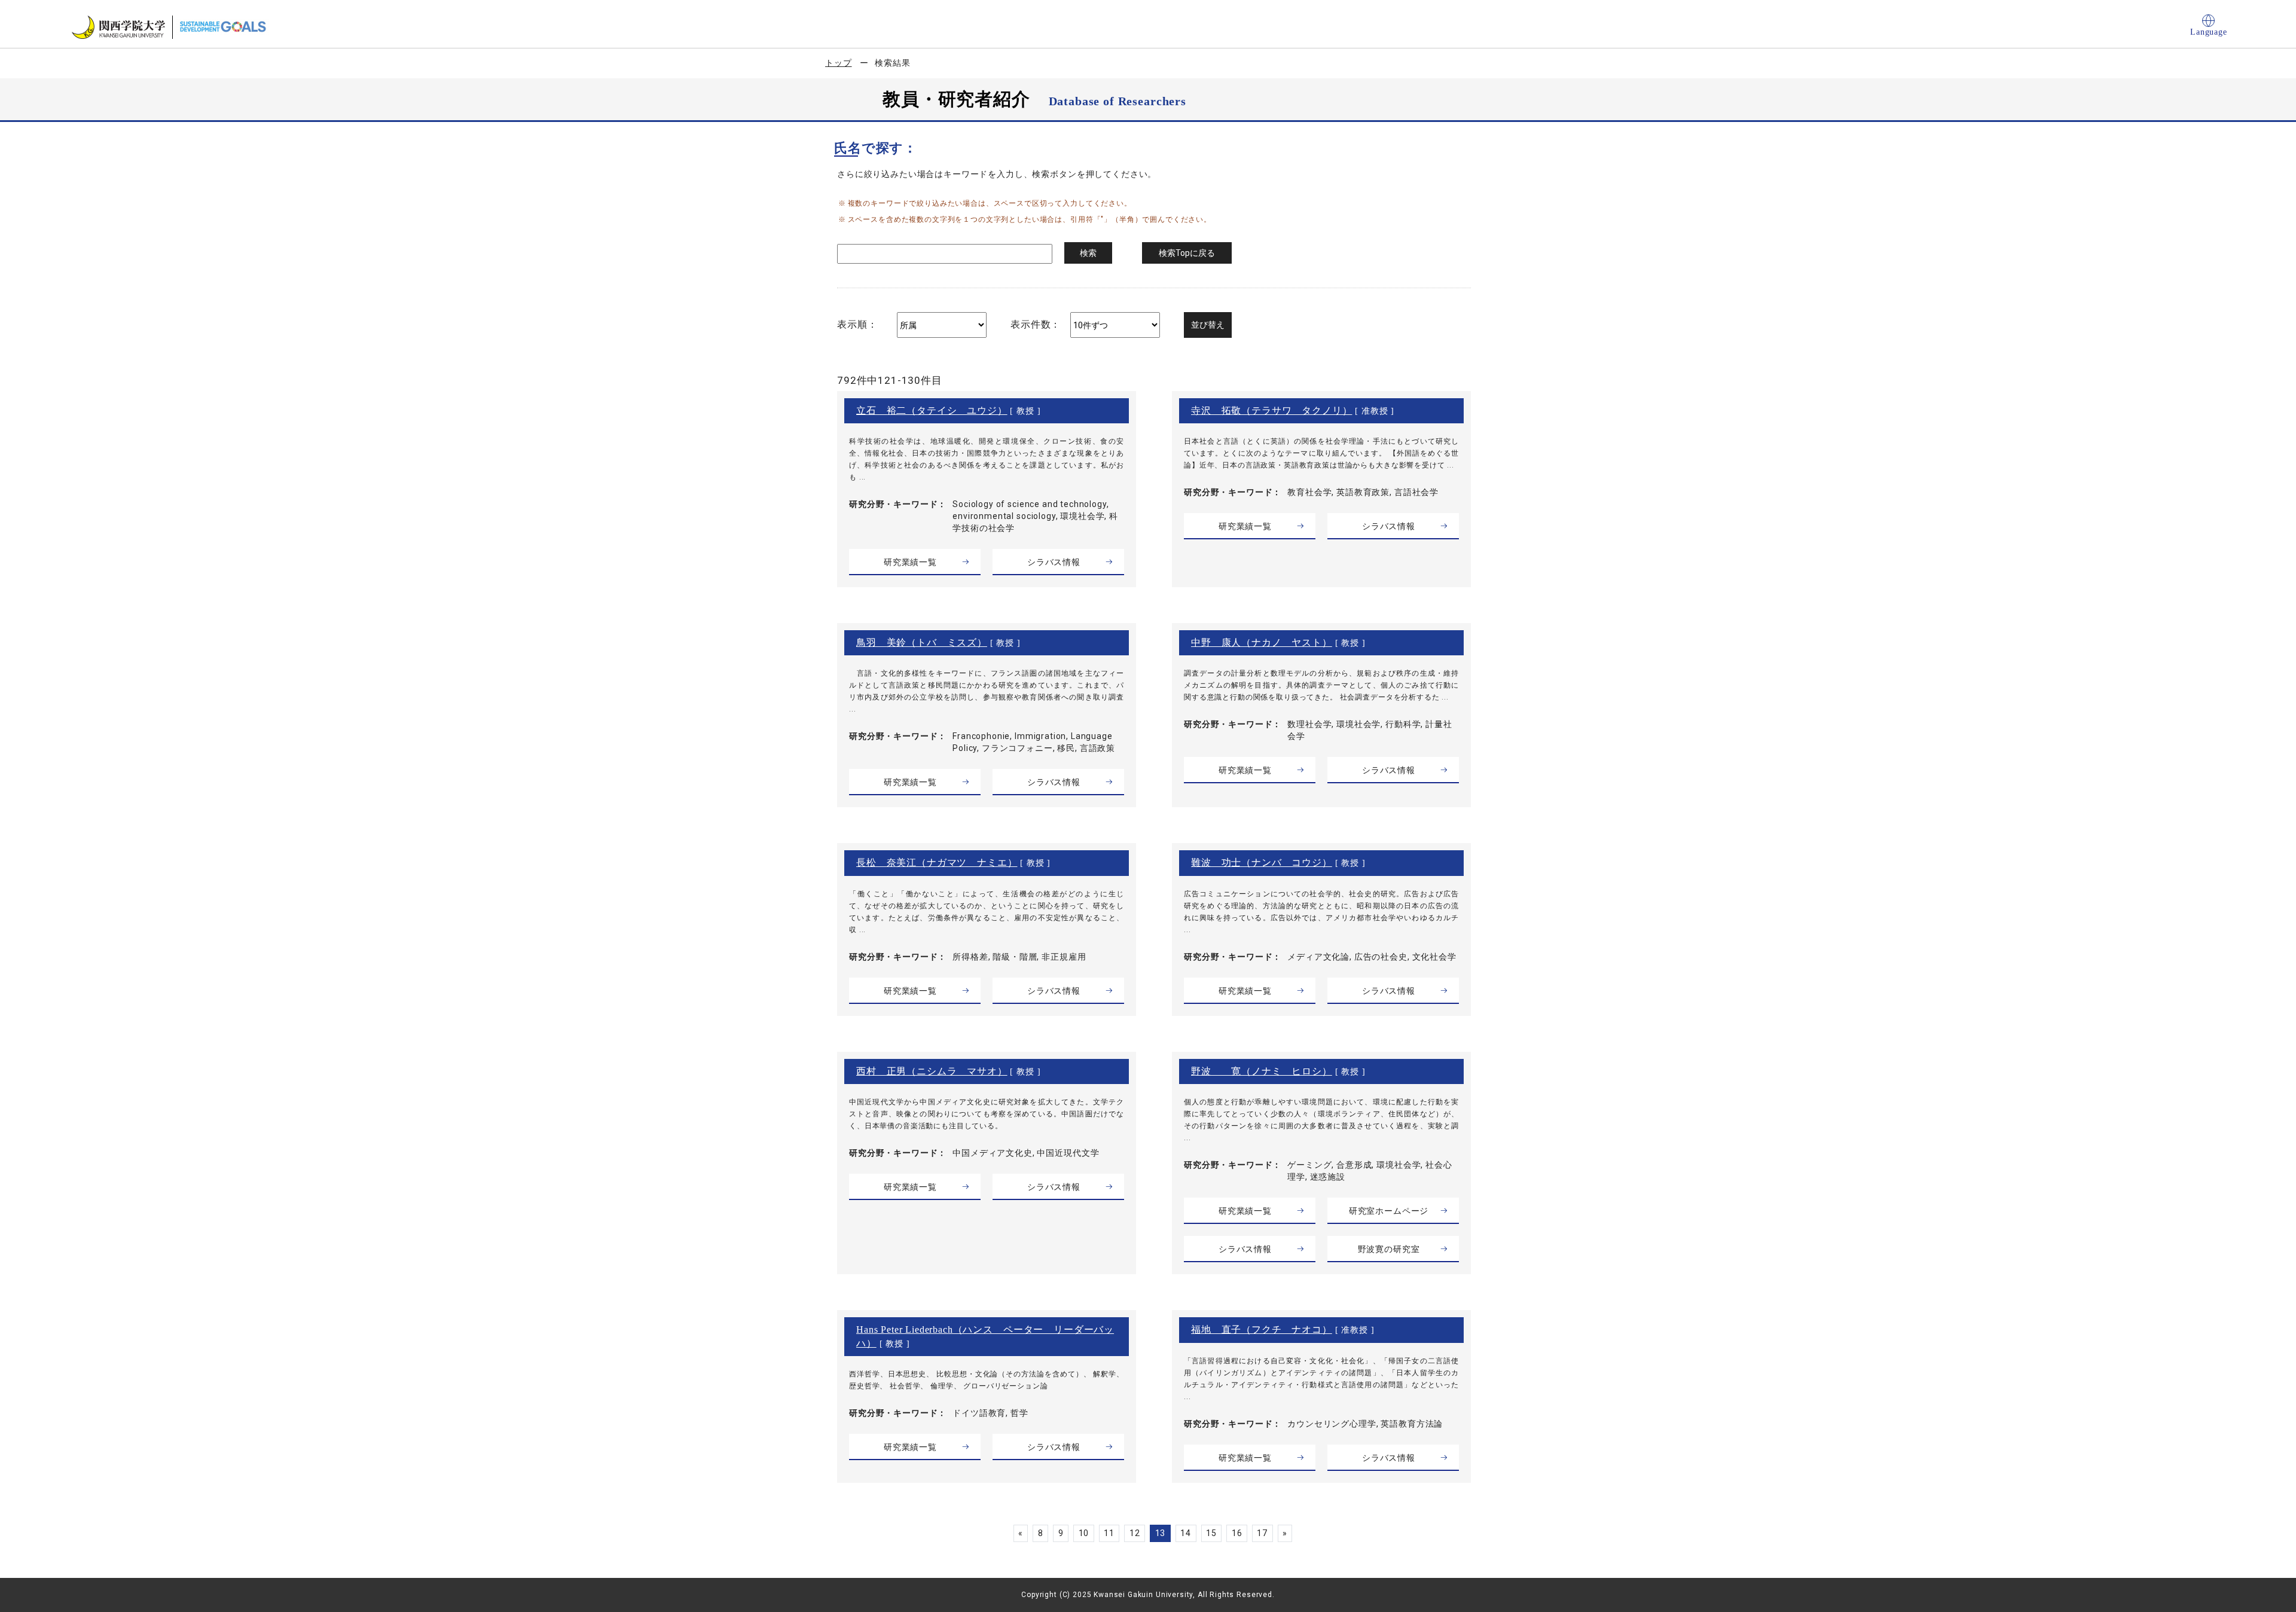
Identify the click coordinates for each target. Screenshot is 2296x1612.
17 (1262, 1533)
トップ (839, 63)
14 (1186, 1533)
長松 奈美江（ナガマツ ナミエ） (937, 863)
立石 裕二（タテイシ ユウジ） (932, 410)
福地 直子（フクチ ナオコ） (1262, 1329)
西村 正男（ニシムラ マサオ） (932, 1071)
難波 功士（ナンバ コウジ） (1262, 863)
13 (1161, 1533)
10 (1084, 1533)
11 (1109, 1533)
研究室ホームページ (1389, 1211)
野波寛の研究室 (1389, 1249)
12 (1135, 1533)
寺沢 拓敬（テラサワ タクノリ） (1271, 410)
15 (1211, 1533)
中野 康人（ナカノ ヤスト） (1262, 642)
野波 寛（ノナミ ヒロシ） (1262, 1071)
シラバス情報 (1054, 562)
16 (1237, 1533)
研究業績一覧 (910, 562)
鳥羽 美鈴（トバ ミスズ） (922, 642)
